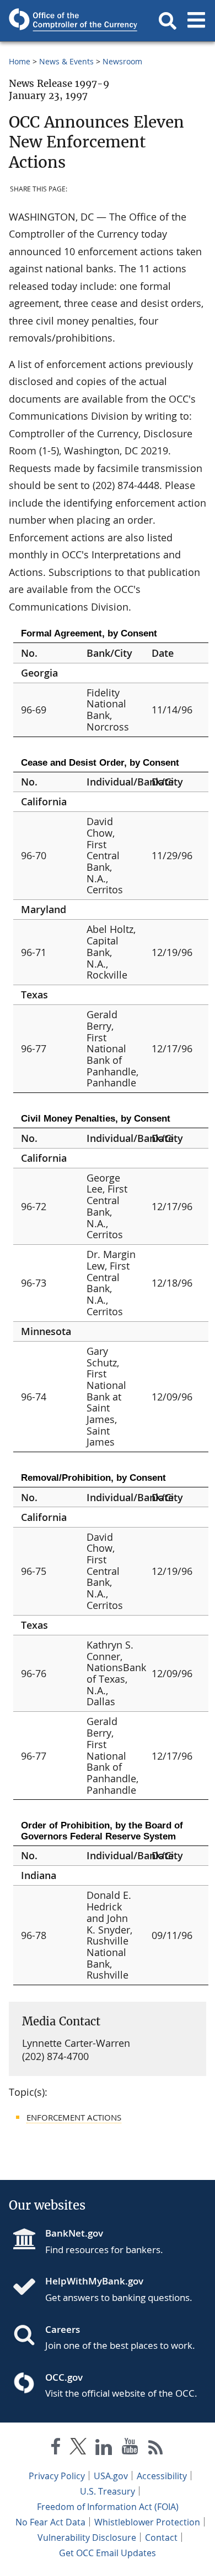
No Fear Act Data (50, 2522)
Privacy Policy (57, 2476)
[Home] (29, 2288)
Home (20, 61)
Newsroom (122, 61)
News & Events (66, 61)
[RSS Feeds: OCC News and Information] (156, 2449)
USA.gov (111, 2476)
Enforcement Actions (74, 2117)
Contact (161, 2537)
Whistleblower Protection (147, 2522)
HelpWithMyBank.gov (94, 2281)
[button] (168, 21)
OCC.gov (64, 2377)
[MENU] (196, 21)
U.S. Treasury (108, 2491)
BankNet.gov (74, 2233)
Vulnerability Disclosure (87, 2537)
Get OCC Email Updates (108, 2553)
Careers (63, 2329)
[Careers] (29, 2336)
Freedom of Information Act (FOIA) (108, 2507)
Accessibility (162, 2476)
